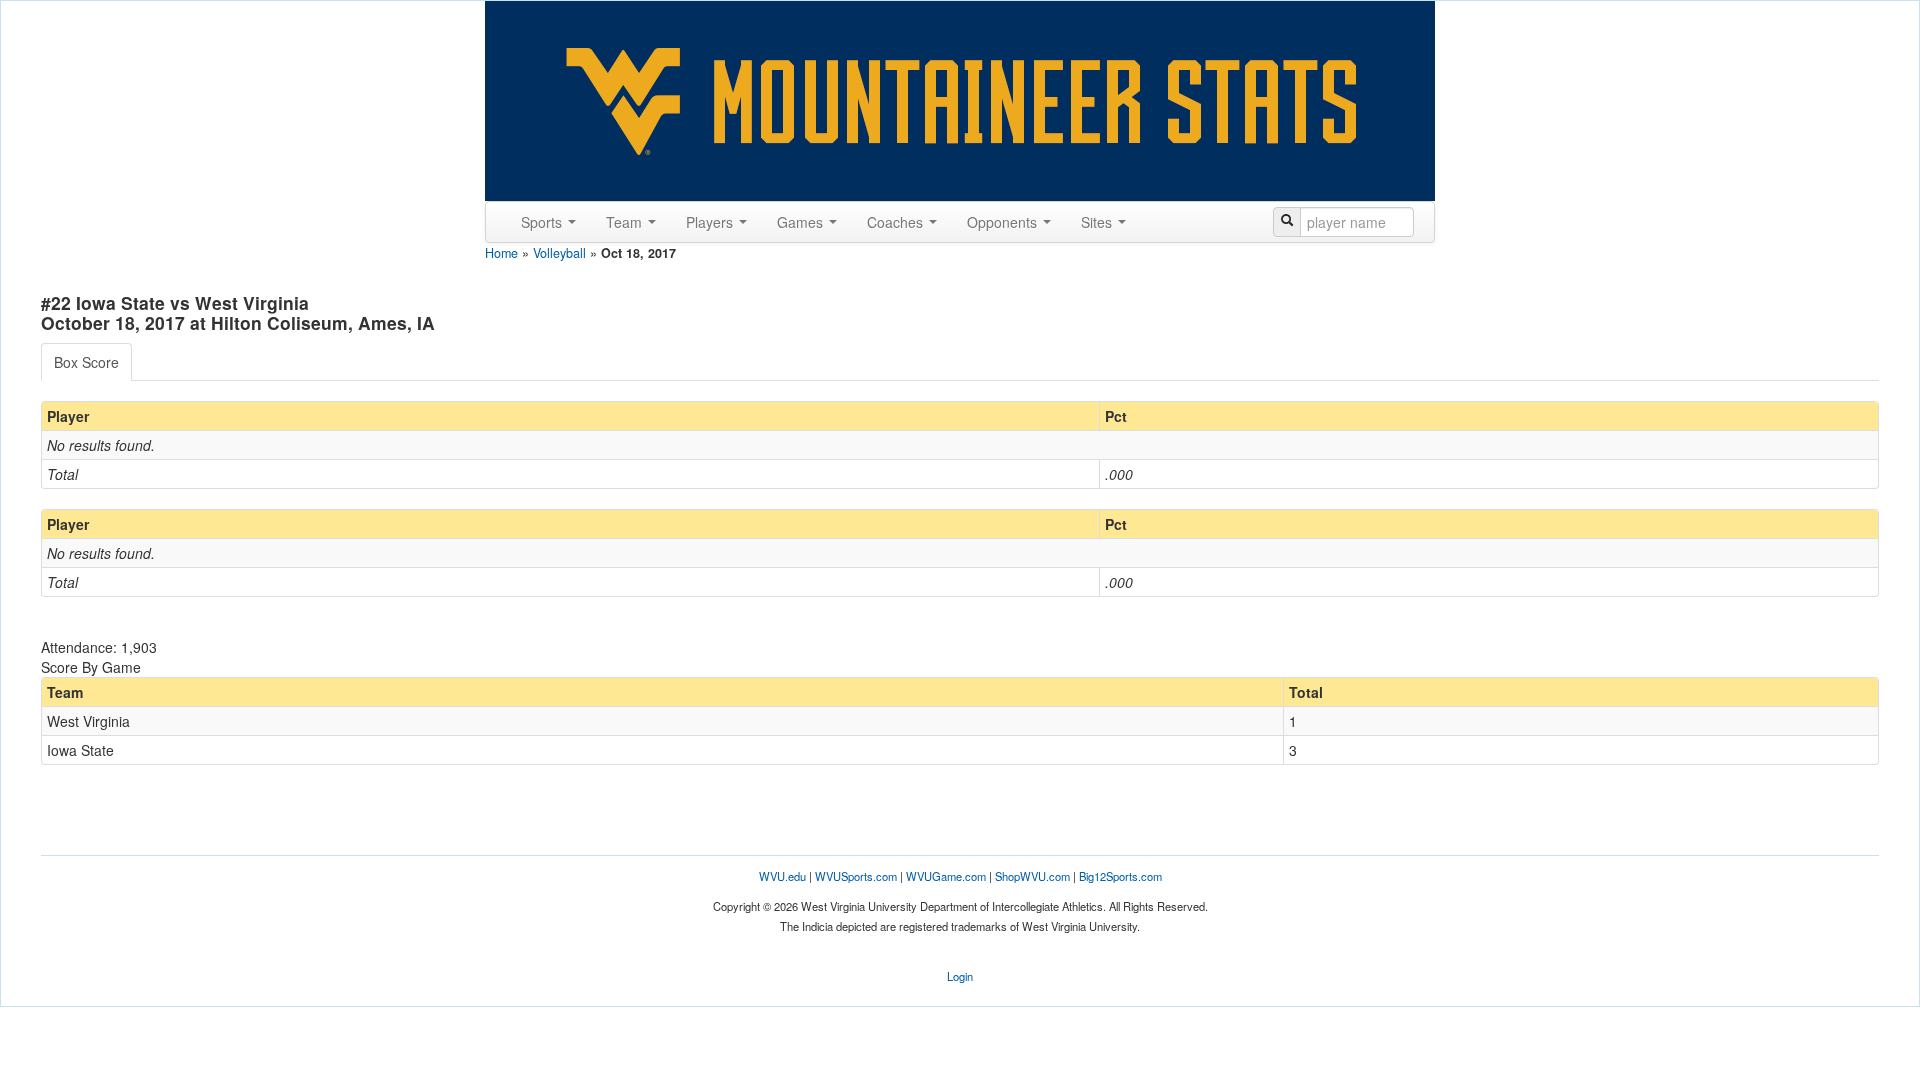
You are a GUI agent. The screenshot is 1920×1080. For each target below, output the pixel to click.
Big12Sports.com (1120, 876)
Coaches (897, 222)
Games (802, 222)
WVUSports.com (856, 876)
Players (711, 222)
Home (501, 253)
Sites (1098, 222)
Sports (543, 222)
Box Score (86, 362)
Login (960, 976)
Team (626, 222)
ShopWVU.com (1032, 876)
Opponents (1004, 222)
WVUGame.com (946, 876)
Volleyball (559, 253)
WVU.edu (782, 876)
